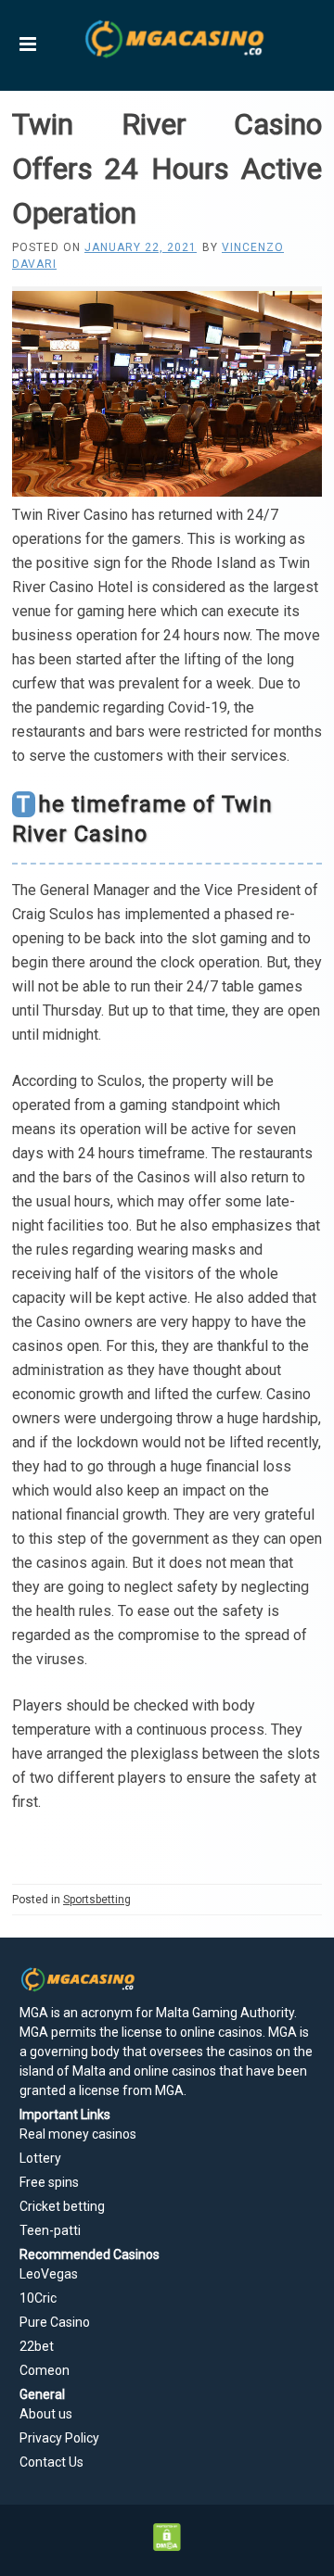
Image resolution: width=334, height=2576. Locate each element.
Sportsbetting (97, 1900)
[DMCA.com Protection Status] (167, 2546)
